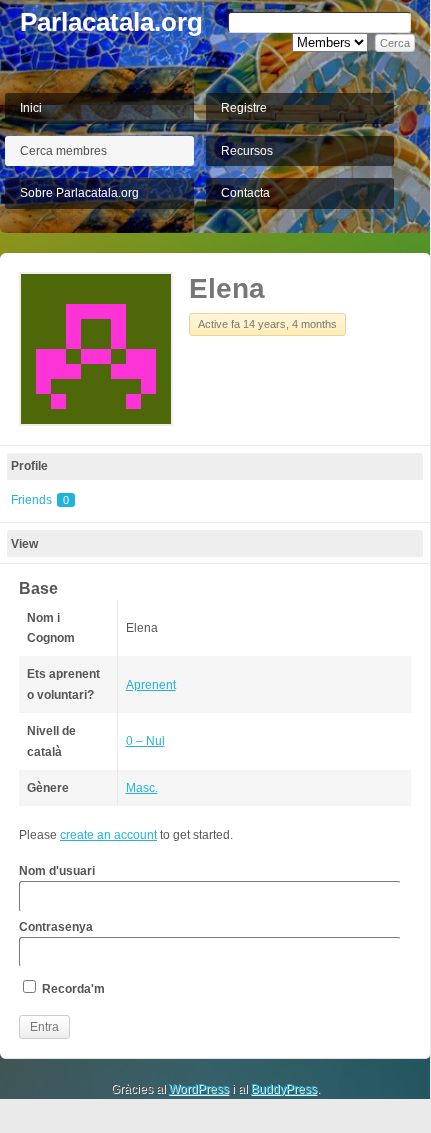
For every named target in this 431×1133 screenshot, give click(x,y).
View (24, 544)
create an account (108, 835)
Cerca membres (63, 151)
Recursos (247, 151)
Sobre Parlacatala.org (79, 193)
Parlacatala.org (111, 22)
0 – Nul (145, 741)
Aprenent (151, 685)
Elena (227, 288)
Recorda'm (72, 989)
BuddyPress (284, 1089)
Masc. (142, 788)
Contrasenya (56, 927)
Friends (40, 500)
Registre (244, 108)
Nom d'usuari (57, 871)
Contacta (245, 193)
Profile (29, 466)
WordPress (199, 1089)
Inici (31, 108)
